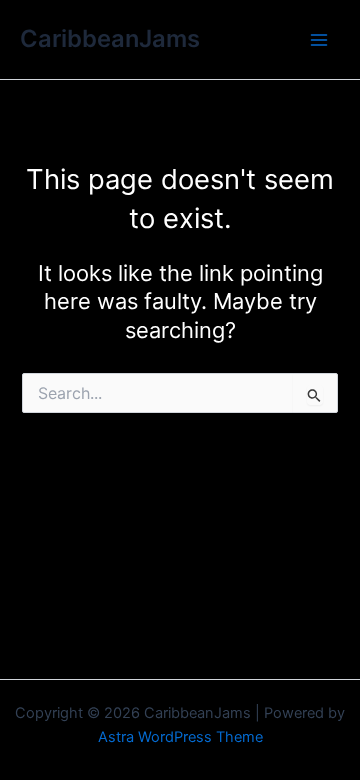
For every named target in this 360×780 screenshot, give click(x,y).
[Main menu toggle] (319, 40)
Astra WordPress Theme (180, 737)
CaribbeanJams (110, 38)
